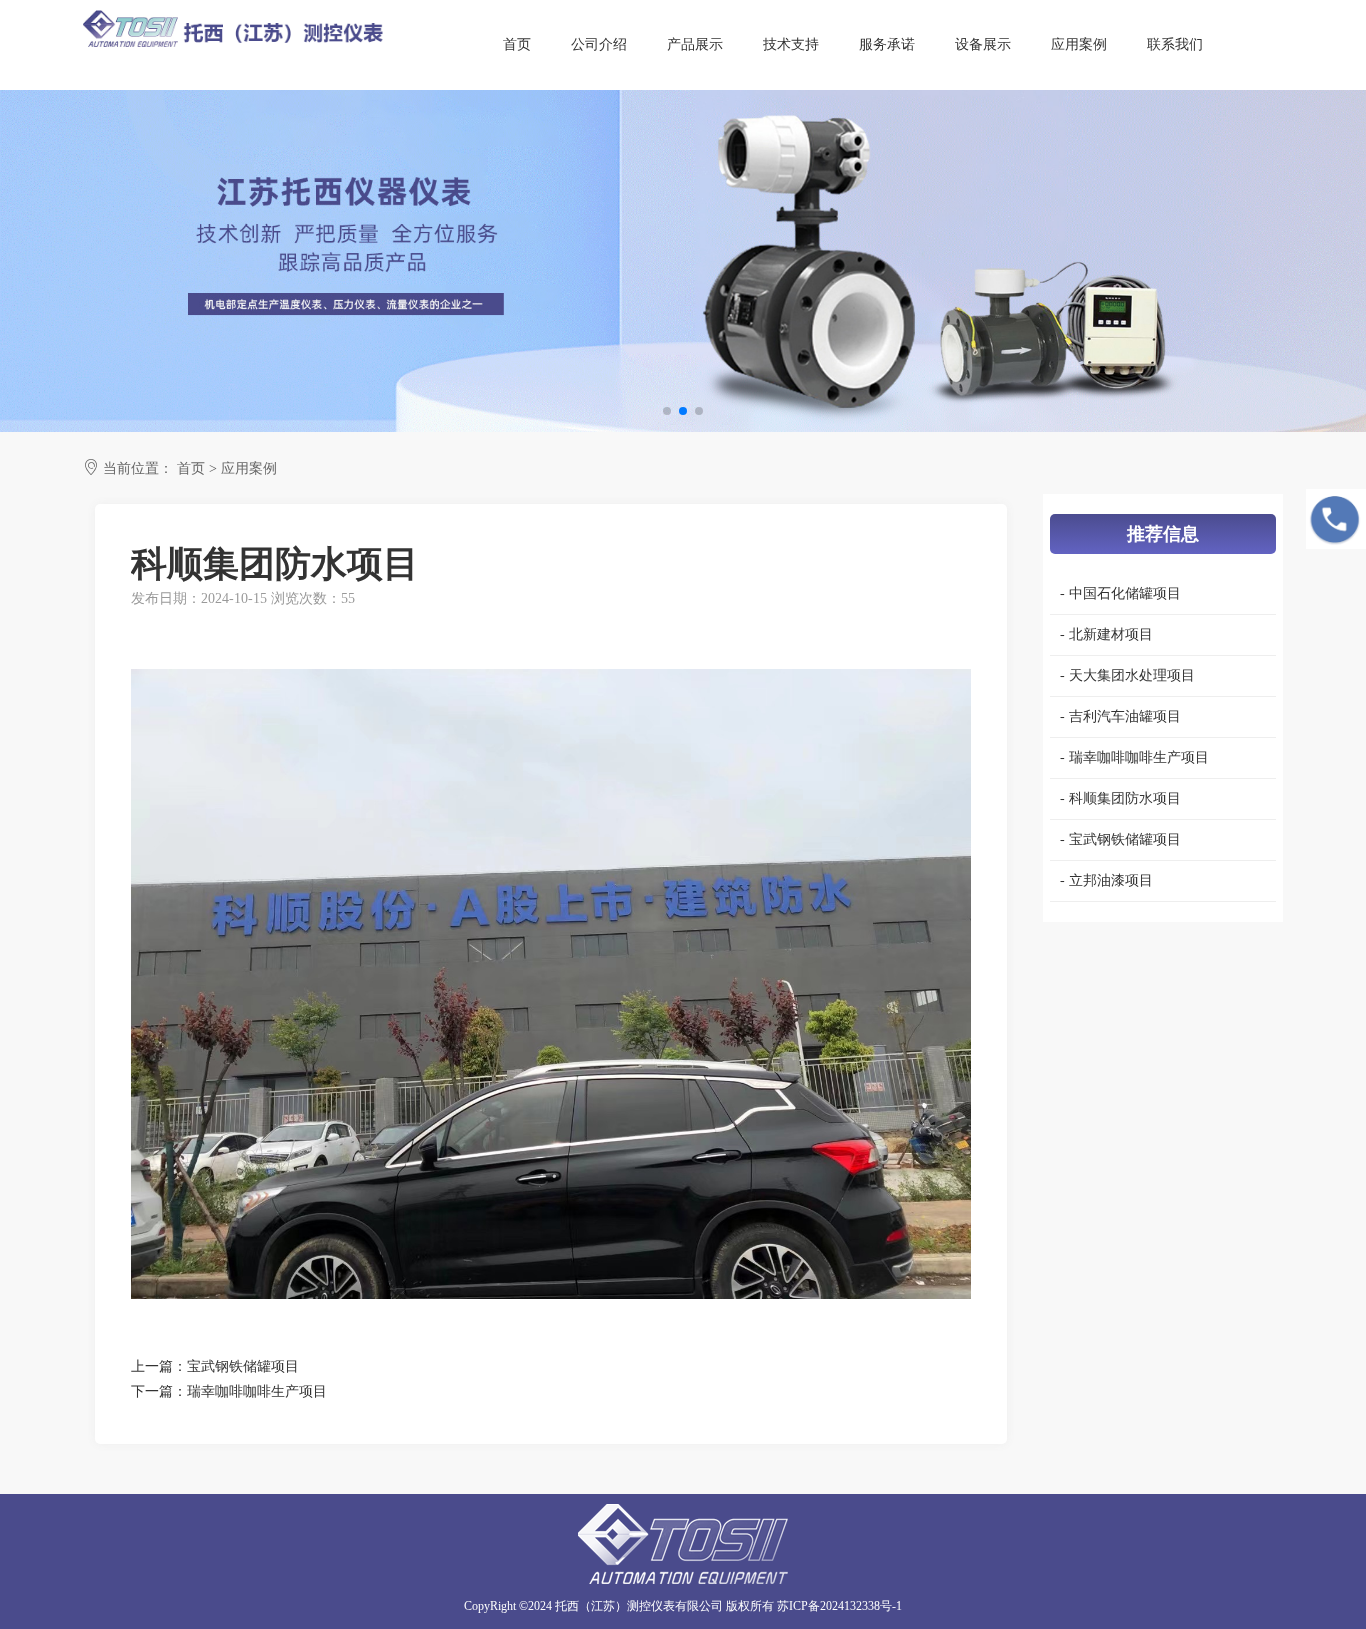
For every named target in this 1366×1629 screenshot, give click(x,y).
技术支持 (791, 44)
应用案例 (1079, 44)
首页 (517, 44)
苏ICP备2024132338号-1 (839, 1606)
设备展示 (983, 44)
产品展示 (695, 44)
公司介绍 (599, 44)
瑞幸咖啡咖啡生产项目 (257, 1391)
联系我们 (1175, 44)
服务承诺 (887, 44)
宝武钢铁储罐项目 (243, 1366)
